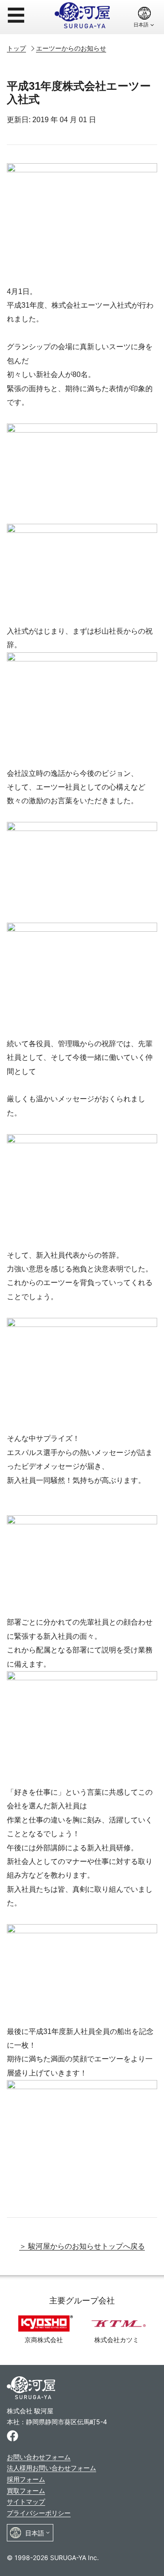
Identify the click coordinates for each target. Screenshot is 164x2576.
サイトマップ (26, 2501)
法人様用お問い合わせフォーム (51, 2468)
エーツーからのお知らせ (71, 48)
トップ (16, 48)
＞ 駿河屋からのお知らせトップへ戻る (82, 2246)
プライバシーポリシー (39, 2513)
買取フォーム (26, 2491)
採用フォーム (26, 2479)
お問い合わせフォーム (39, 2457)
